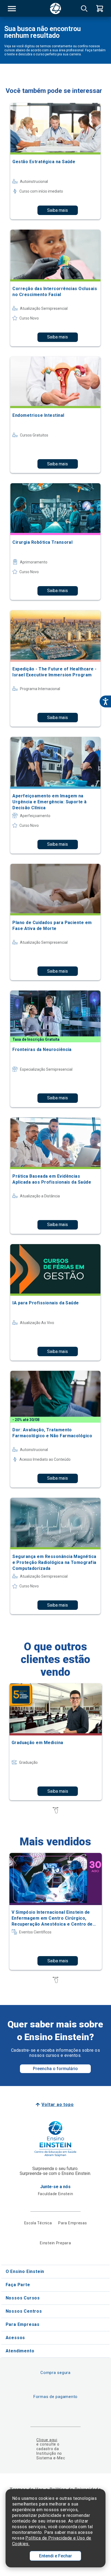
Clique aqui (47, 2440)
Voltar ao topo (58, 2105)
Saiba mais (58, 210)
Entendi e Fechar (55, 2556)
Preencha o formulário (55, 2069)
